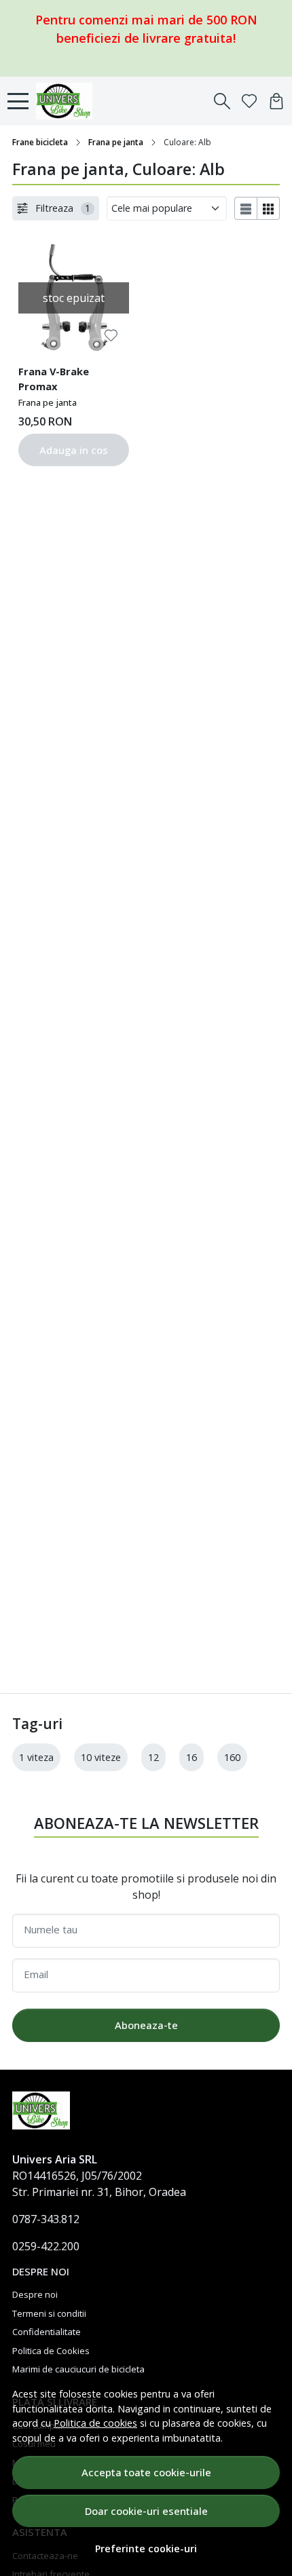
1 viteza (36, 1757)
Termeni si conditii (49, 2313)
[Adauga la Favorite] (111, 336)
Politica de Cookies (51, 2351)
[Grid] (269, 208)
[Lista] (246, 208)
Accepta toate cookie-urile (146, 2472)
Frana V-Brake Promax (54, 379)
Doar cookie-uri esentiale (146, 2511)
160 (232, 1757)
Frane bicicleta (40, 142)
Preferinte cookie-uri (146, 2549)
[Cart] (276, 101)
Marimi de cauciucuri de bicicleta (78, 2369)
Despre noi (35, 2294)
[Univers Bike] (68, 101)
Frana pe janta (116, 142)
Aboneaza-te (146, 2025)
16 (191, 1757)
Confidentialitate (47, 2332)
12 (153, 1757)
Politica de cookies (95, 2423)
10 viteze (101, 1757)
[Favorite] (249, 101)
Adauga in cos (74, 450)
